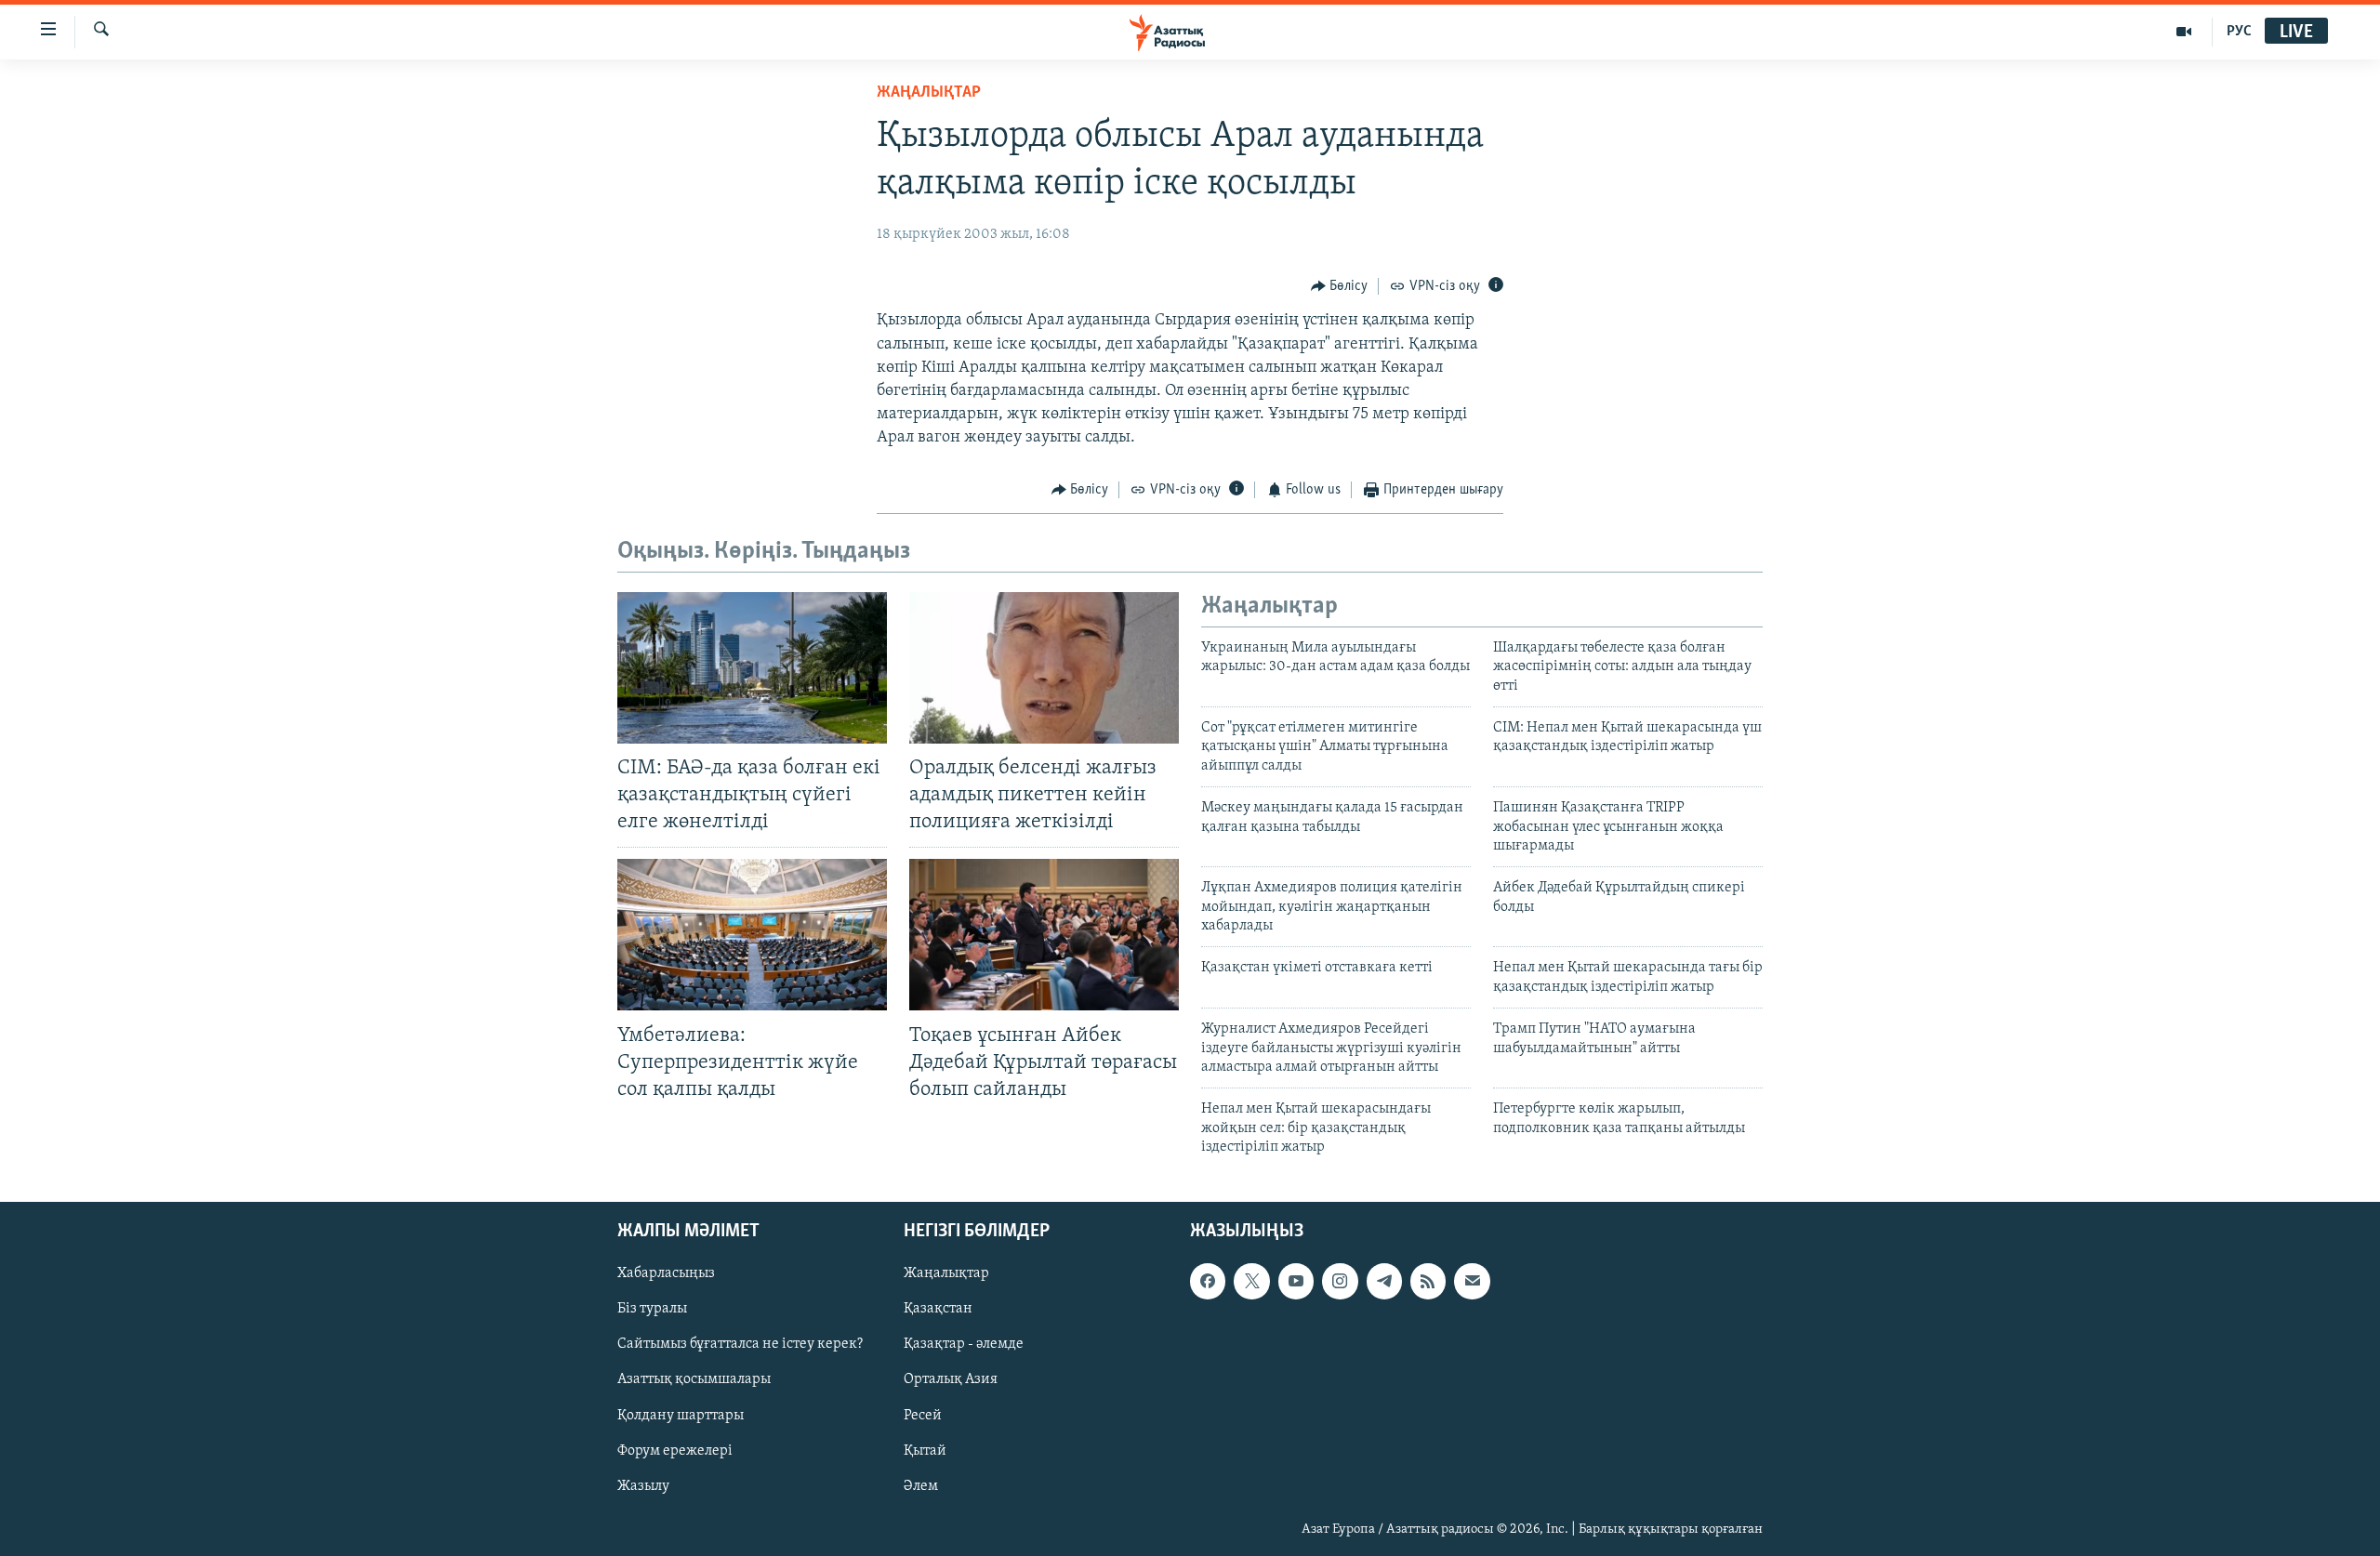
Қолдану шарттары (681, 1415)
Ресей (923, 1415)
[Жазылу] (1472, 1281)
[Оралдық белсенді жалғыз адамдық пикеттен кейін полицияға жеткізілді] (1044, 668)
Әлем (921, 1485)
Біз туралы (652, 1309)
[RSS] (1428, 1281)
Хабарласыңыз (666, 1273)
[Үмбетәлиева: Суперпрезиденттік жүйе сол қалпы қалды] (752, 935)
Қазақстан (938, 1309)
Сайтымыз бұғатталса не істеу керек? (740, 1344)
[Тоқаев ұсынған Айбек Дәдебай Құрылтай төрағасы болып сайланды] (1044, 935)
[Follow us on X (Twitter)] (1251, 1281)
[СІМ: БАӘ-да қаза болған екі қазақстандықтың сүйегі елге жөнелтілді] (752, 668)
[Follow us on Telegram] (1384, 1281)
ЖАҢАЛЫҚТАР (929, 93)
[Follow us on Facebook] (1208, 1281)
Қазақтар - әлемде (964, 1344)
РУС (2239, 32)
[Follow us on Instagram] (1340, 1281)
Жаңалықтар (946, 1273)
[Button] (1340, 286)
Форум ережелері (675, 1450)
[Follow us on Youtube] (1296, 1281)
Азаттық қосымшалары (694, 1379)
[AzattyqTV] (2184, 32)
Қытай (925, 1450)
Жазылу (643, 1485)
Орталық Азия (951, 1379)
